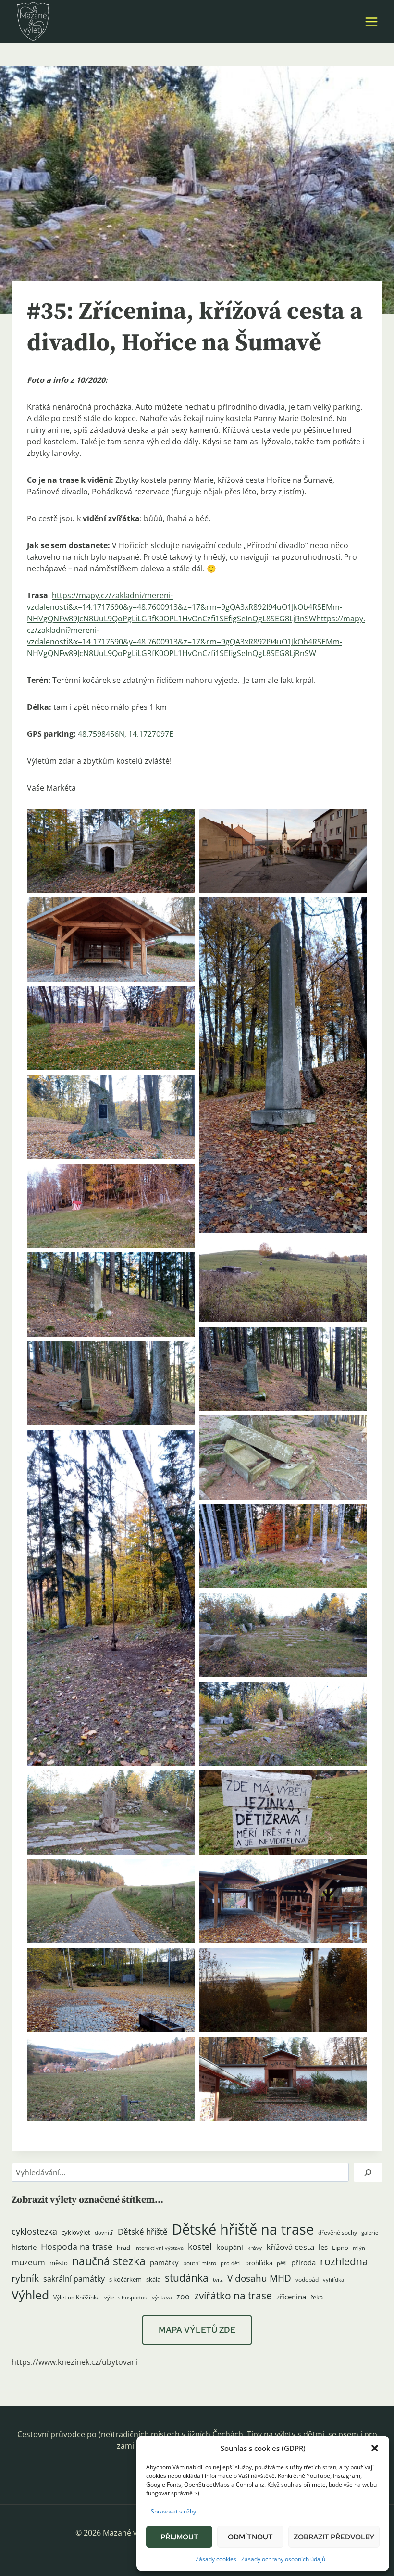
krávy (255, 2248)
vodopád (307, 2279)
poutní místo (200, 2263)
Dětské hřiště (143, 2231)
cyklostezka (34, 2231)
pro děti (231, 2263)
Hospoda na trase (77, 2247)
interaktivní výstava (159, 2248)
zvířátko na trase (233, 2296)
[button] (375, 2448)
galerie (370, 2233)
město (59, 2263)
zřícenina (291, 2297)
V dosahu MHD (259, 2278)
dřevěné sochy (338, 2232)
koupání (230, 2247)
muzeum (28, 2262)
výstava (162, 2297)
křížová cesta (290, 2247)
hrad (123, 2248)
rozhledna (344, 2261)
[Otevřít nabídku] (371, 21)
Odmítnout (250, 2537)
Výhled (30, 2295)
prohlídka (259, 2263)
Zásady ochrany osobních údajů (283, 2559)
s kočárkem (125, 2279)
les (323, 2247)
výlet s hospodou (126, 2298)
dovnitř (104, 2233)
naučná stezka (109, 2261)
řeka (317, 2297)
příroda (303, 2262)
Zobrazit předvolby (334, 2537)
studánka (187, 2278)
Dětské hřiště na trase (243, 2229)
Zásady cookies (216, 2559)
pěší (282, 2263)
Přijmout (179, 2537)
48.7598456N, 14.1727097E (126, 734)
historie (24, 2247)
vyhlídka (333, 2280)
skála (153, 2279)
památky (164, 2263)
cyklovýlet (76, 2232)
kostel (200, 2247)
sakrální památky (74, 2279)
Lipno (340, 2248)
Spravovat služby (173, 2511)
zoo (183, 2297)
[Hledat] (368, 2172)
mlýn (359, 2248)
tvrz (218, 2279)
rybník (25, 2278)
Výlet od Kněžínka (77, 2297)
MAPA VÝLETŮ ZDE (197, 2330)
